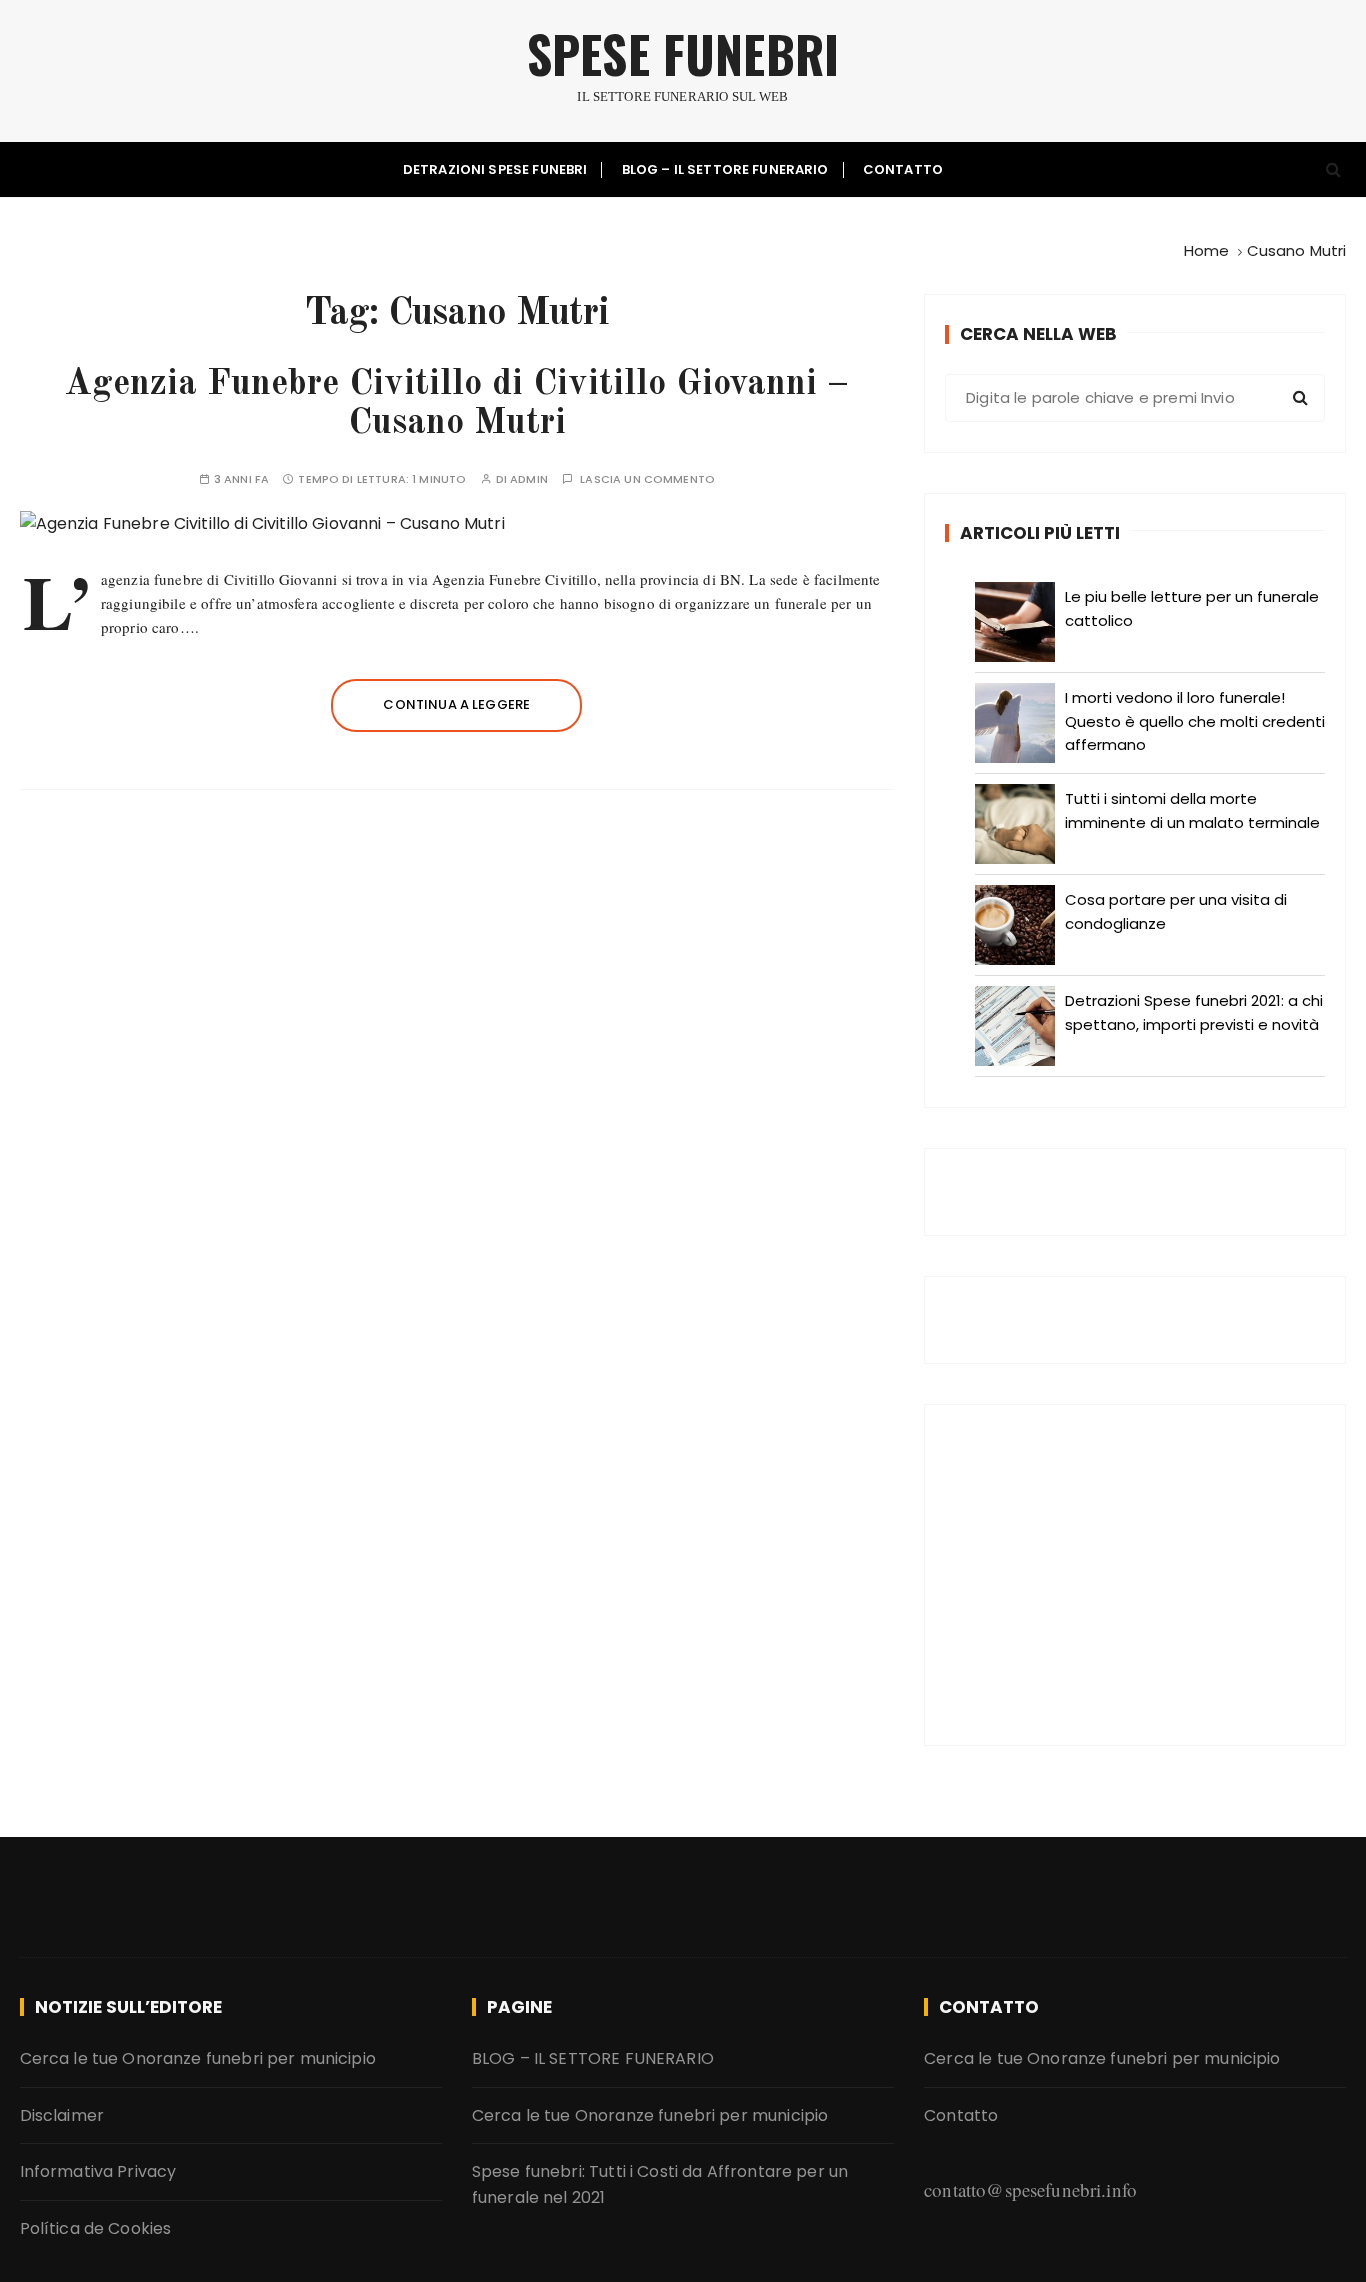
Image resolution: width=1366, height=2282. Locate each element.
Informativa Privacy (98, 2171)
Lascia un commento (647, 479)
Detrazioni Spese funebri (495, 169)
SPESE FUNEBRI (683, 53)
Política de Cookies (96, 2228)
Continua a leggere (456, 704)
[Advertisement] (1135, 1575)
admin (529, 479)
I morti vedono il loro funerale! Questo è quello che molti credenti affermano (1195, 721)
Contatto (903, 169)
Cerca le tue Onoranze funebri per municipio (198, 2058)
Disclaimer (62, 2115)
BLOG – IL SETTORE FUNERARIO (725, 169)
